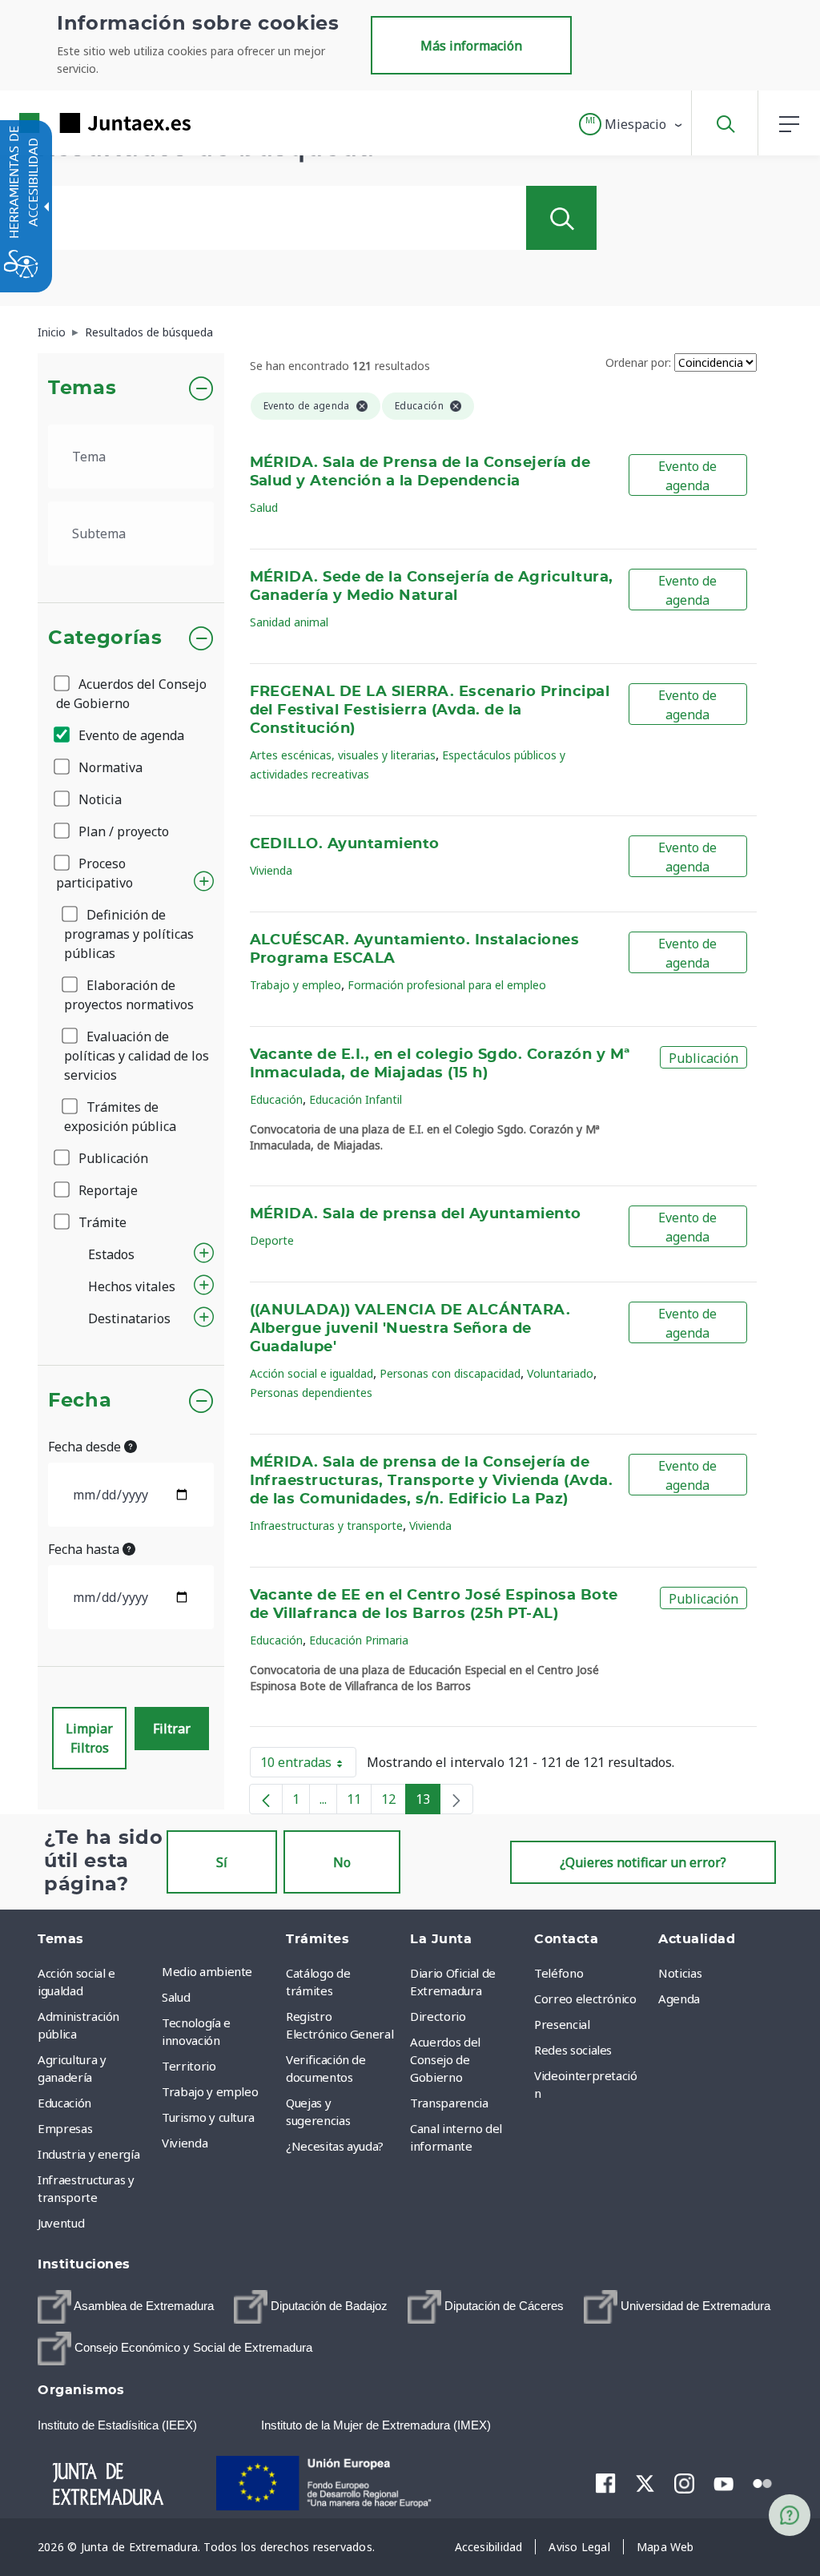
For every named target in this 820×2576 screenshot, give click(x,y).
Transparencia (449, 2103)
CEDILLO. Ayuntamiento (345, 844)
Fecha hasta (85, 1549)
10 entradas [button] (308, 1765)
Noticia (98, 799)
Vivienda (271, 870)
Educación (276, 1099)
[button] (631, 124)
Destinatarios (129, 1318)
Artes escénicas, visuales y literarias (343, 755)
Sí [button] (222, 1862)
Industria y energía (88, 2154)
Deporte (272, 1240)
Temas (82, 388)
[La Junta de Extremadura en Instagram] (684, 2483)
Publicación (112, 1158)
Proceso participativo (94, 873)
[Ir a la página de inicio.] (76, 123)
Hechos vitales (132, 1286)
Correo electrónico (585, 1998)
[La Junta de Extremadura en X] (645, 2483)
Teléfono (559, 1973)
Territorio (189, 2066)
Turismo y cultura (208, 2117)
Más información (471, 46)
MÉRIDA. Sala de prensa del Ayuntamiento (416, 1214)
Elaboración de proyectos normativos (129, 995)
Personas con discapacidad (450, 1373)
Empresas (65, 2128)
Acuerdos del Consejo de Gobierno (131, 694)
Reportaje (107, 1190)
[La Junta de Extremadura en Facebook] (606, 2483)
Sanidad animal (289, 622)
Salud (264, 507)
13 (428, 1802)
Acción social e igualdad (312, 1373)
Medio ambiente (207, 1971)
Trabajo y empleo (295, 985)
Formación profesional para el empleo (447, 985)
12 (394, 1802)
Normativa (109, 767)
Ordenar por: (638, 362)
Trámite (101, 1222)
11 (359, 1802)
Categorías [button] (105, 638)
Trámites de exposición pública (120, 1117)
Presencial (562, 2024)
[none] (456, 1799)
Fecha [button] (80, 1401)
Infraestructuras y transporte (326, 1525)
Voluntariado (560, 1373)
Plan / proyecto (122, 831)
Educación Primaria (359, 1640)
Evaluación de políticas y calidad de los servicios (137, 1056)
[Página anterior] (266, 1799)
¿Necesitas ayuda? (335, 2146)
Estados (111, 1254)
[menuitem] (220, 1971)
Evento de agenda (130, 735)
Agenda (679, 1998)
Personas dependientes (311, 1393)
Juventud (61, 2223)
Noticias (680, 1973)
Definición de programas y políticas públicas (129, 934)
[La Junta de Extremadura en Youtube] (724, 2482)
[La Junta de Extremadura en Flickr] (763, 2482)
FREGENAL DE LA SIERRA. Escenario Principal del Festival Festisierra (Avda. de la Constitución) (430, 710)
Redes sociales (573, 2050)
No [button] (342, 1862)
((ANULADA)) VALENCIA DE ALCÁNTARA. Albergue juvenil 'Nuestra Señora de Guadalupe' (410, 1329)
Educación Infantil (356, 1099)
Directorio (438, 2016)
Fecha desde (86, 1447)
